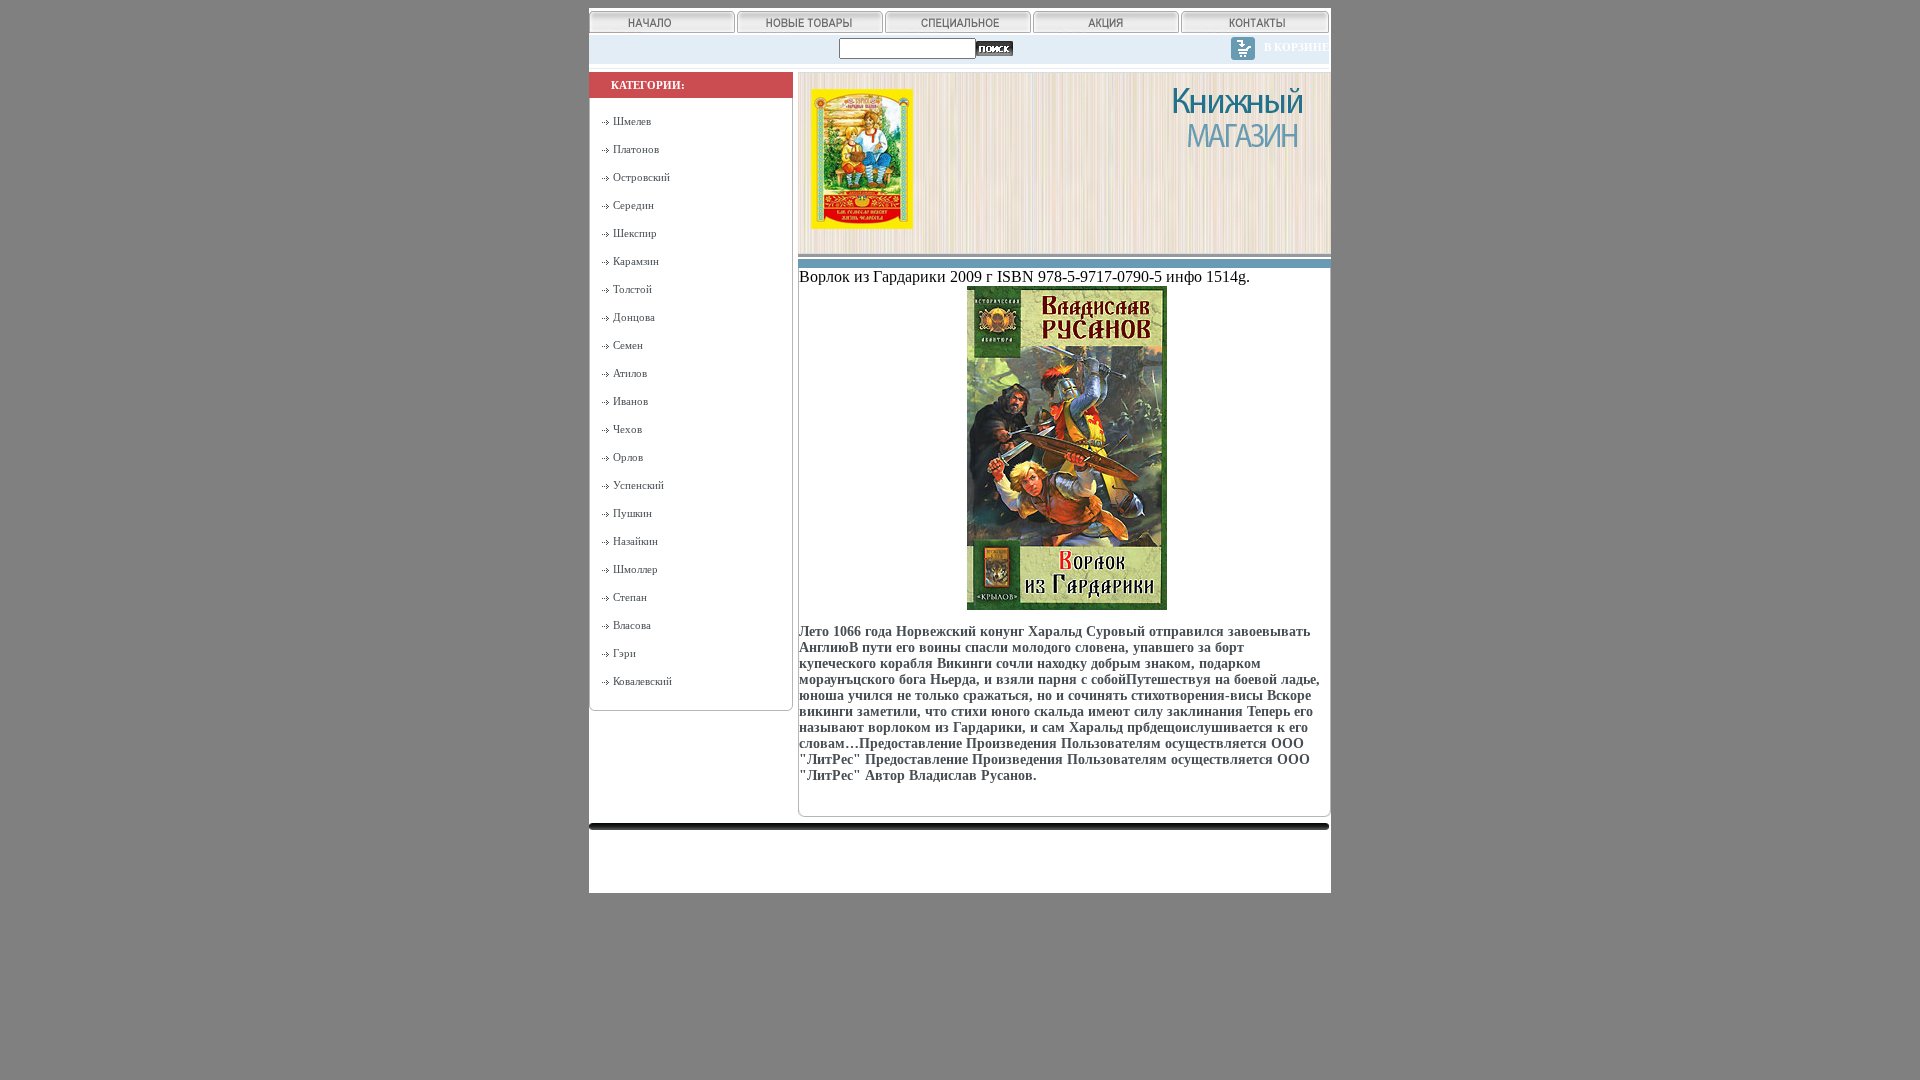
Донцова (634, 317)
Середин (633, 205)
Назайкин (635, 541)
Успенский (638, 485)
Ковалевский (642, 681)
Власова (632, 625)
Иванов (630, 401)
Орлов (628, 457)
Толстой (632, 289)
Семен (628, 345)
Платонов (636, 149)
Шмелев (632, 121)
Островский (641, 177)
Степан (630, 597)
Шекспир (635, 233)
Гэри (624, 653)
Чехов (627, 429)
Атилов (630, 373)
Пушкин (632, 513)
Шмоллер (635, 569)
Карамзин (636, 261)
